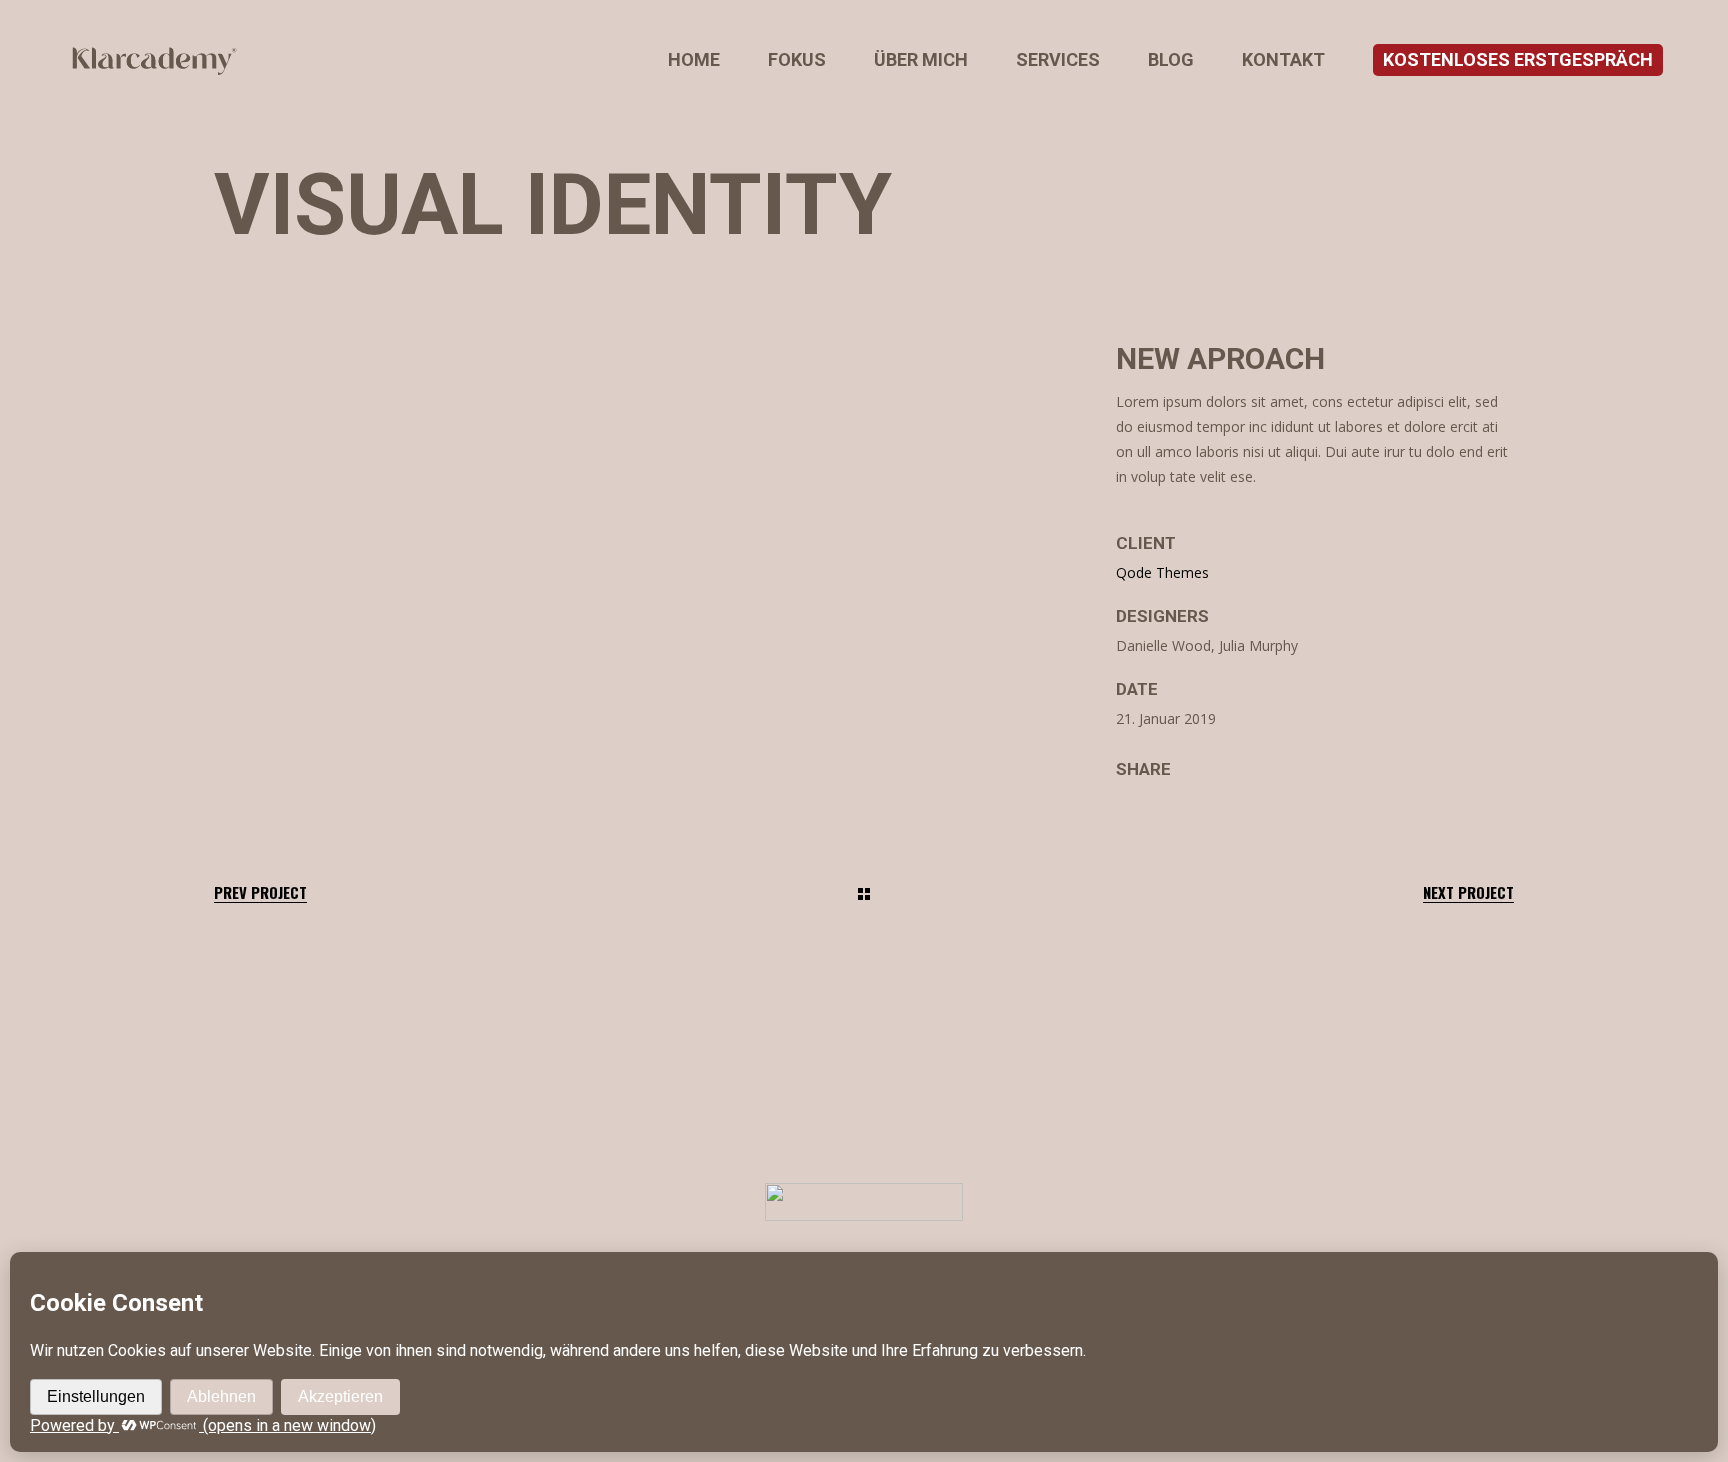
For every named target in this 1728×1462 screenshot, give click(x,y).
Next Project (1468, 892)
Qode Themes (1162, 572)
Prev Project (260, 892)
